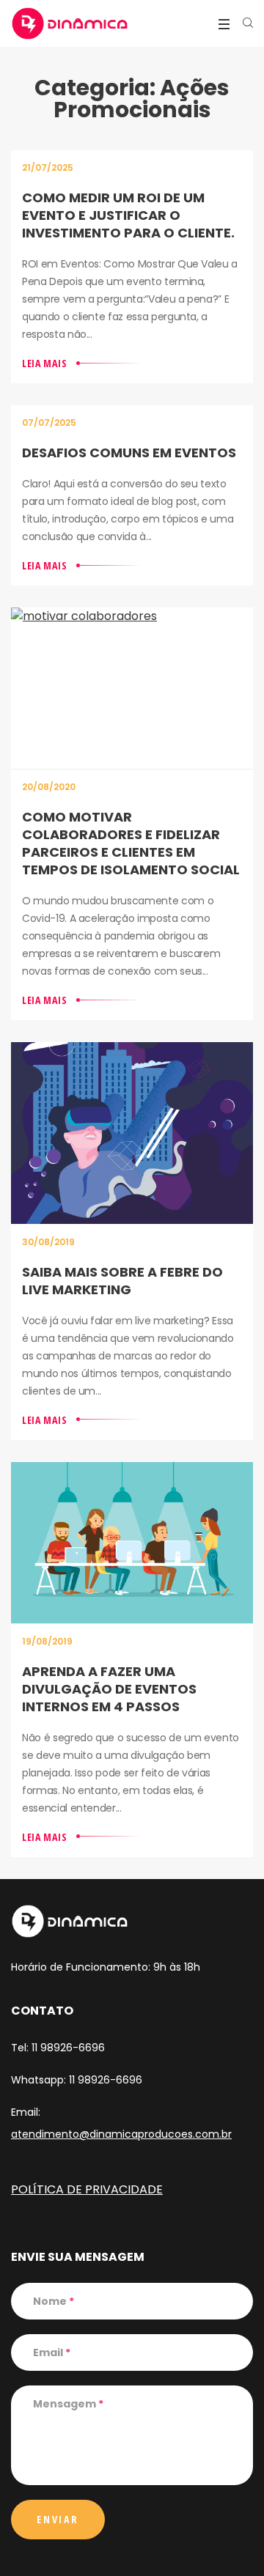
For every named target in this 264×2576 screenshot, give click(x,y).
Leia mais (44, 363)
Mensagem (68, 2404)
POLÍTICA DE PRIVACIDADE (87, 2189)
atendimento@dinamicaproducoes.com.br (121, 2134)
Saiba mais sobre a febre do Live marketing (122, 1281)
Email (52, 2352)
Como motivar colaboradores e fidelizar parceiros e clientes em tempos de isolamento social (131, 843)
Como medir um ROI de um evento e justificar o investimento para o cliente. (128, 215)
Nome (54, 2301)
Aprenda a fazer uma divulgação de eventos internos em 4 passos (109, 1689)
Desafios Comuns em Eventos (129, 453)
